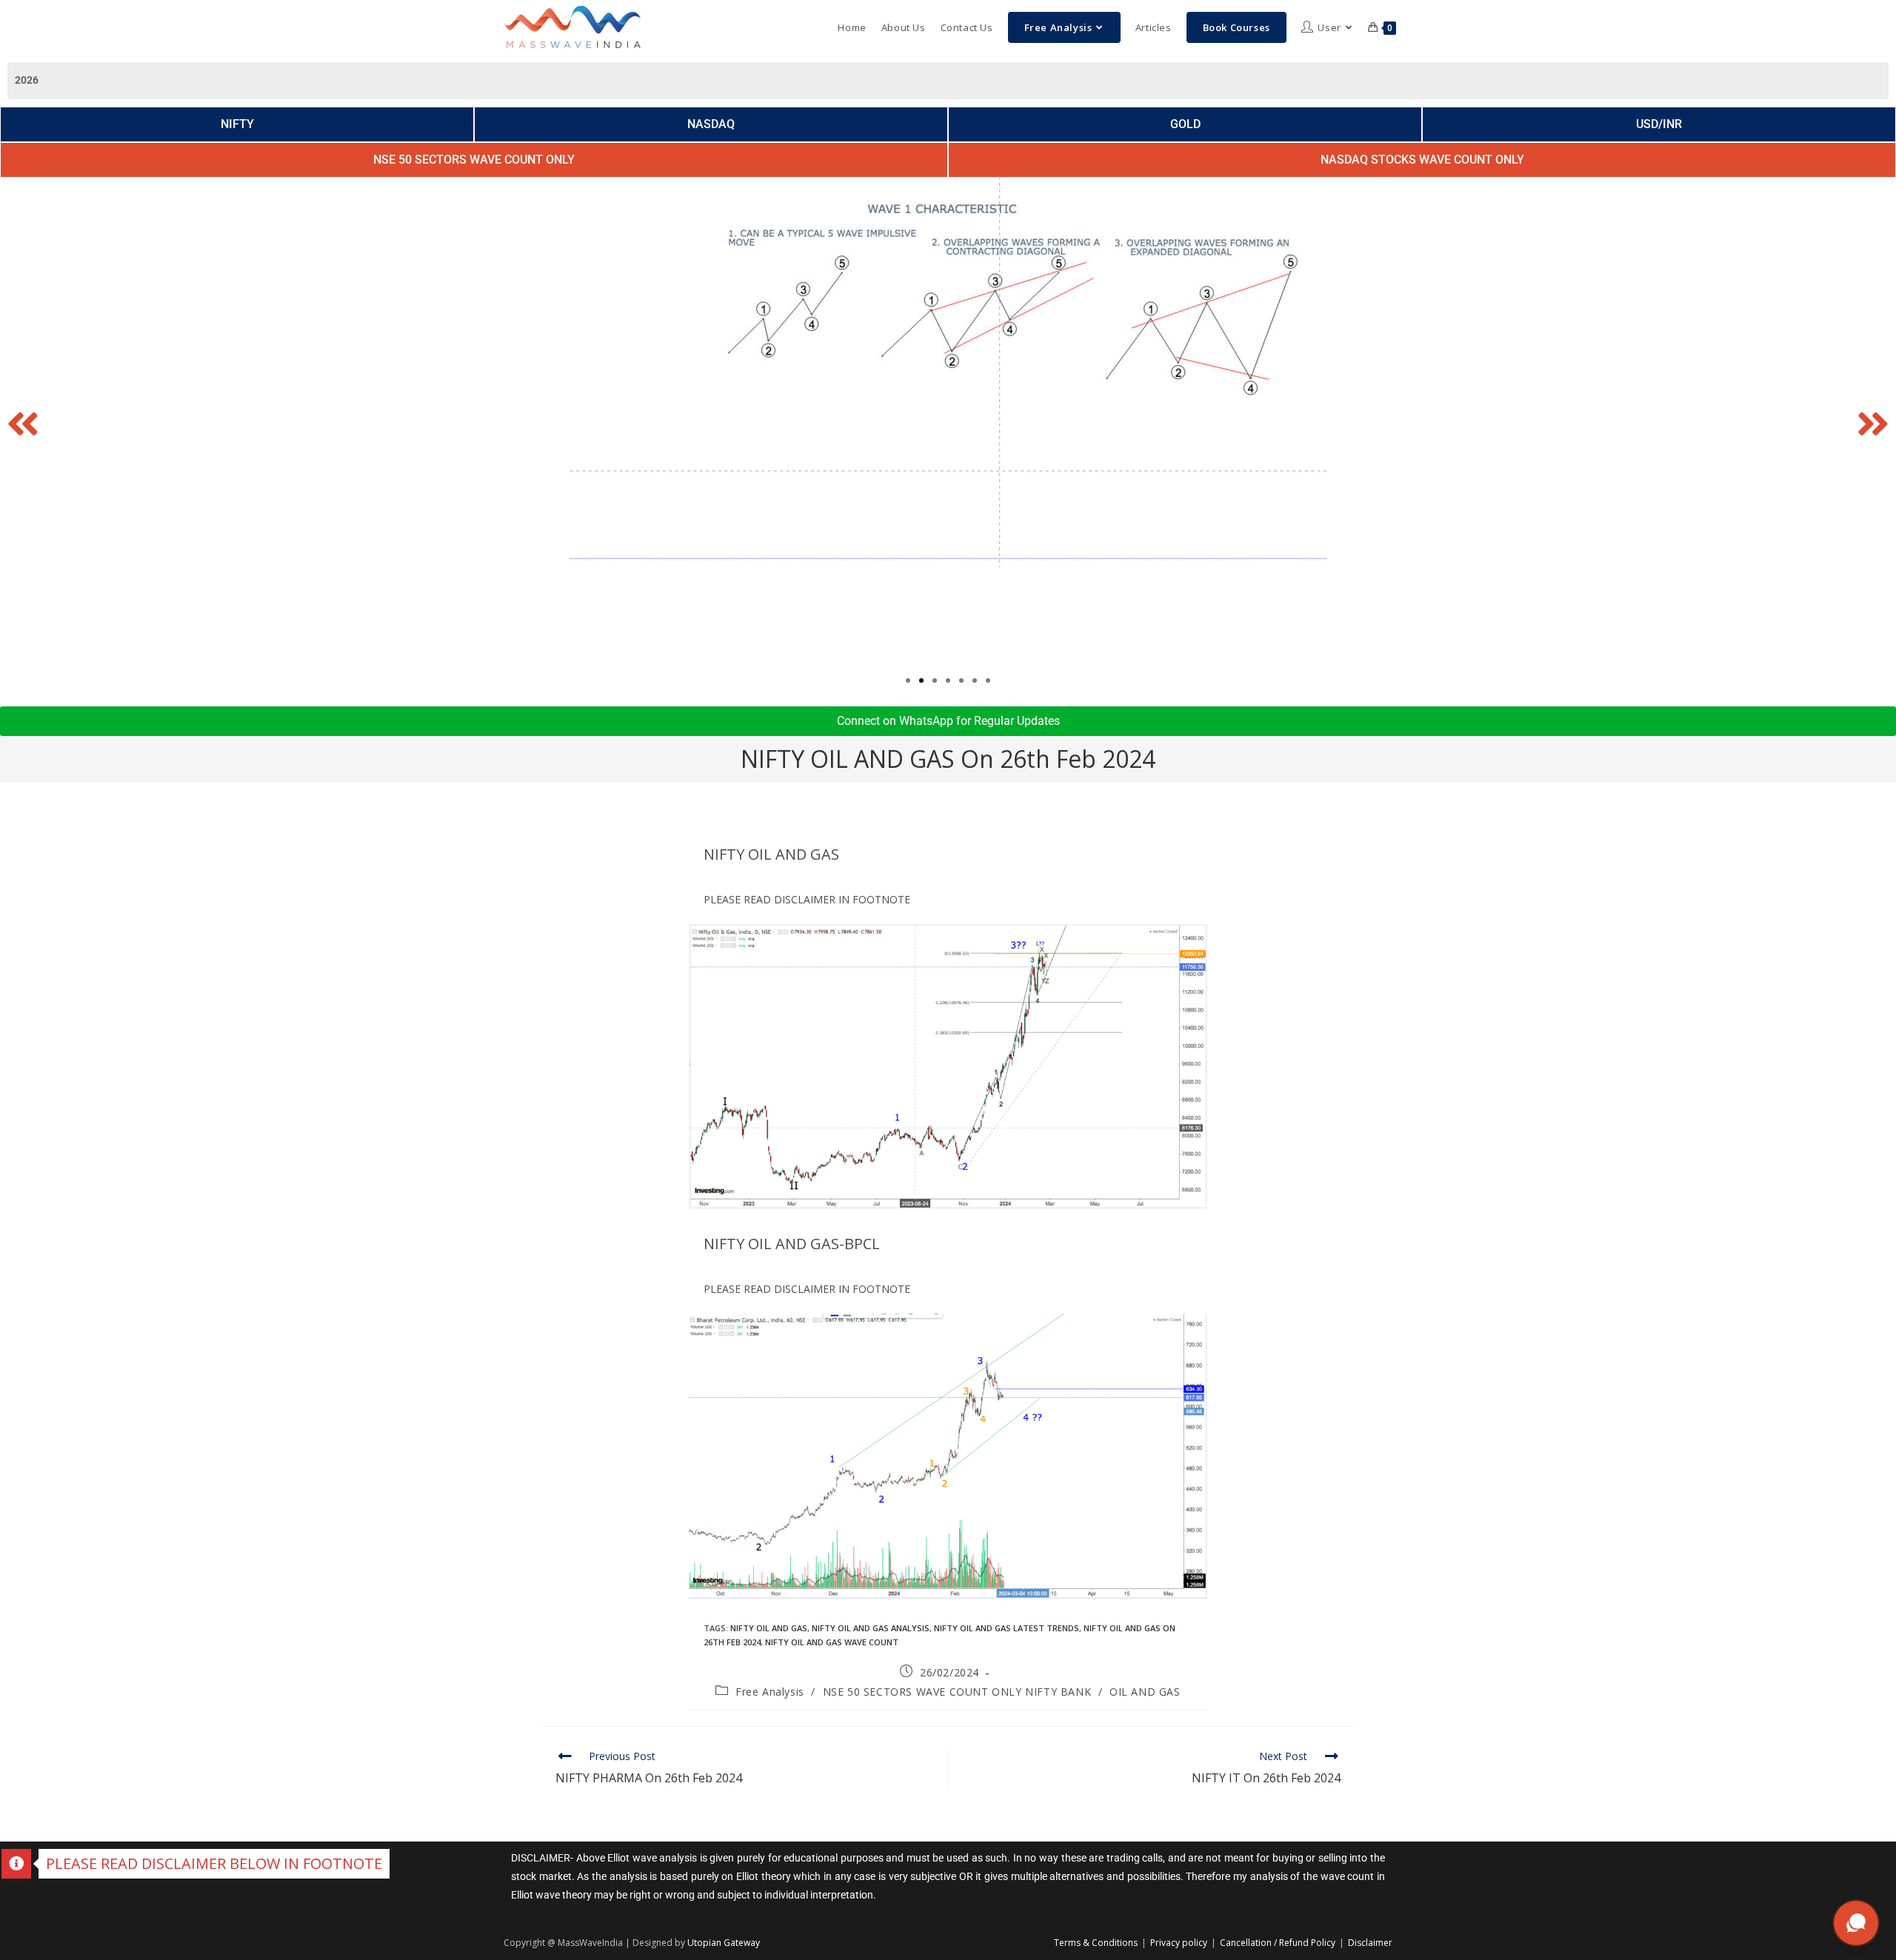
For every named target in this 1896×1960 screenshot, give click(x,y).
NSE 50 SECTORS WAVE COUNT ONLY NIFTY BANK (957, 1692)
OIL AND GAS (1145, 1692)
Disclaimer (1370, 1943)
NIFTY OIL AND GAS (769, 1628)
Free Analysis (770, 1692)
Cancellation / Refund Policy (1278, 1943)
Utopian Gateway (724, 1943)
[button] (23, 424)
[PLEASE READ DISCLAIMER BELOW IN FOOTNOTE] (16, 1864)
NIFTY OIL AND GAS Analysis (871, 1628)
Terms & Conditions (1096, 1943)
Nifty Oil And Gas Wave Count (832, 1642)
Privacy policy (1179, 1943)
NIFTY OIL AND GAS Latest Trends (1007, 1628)
